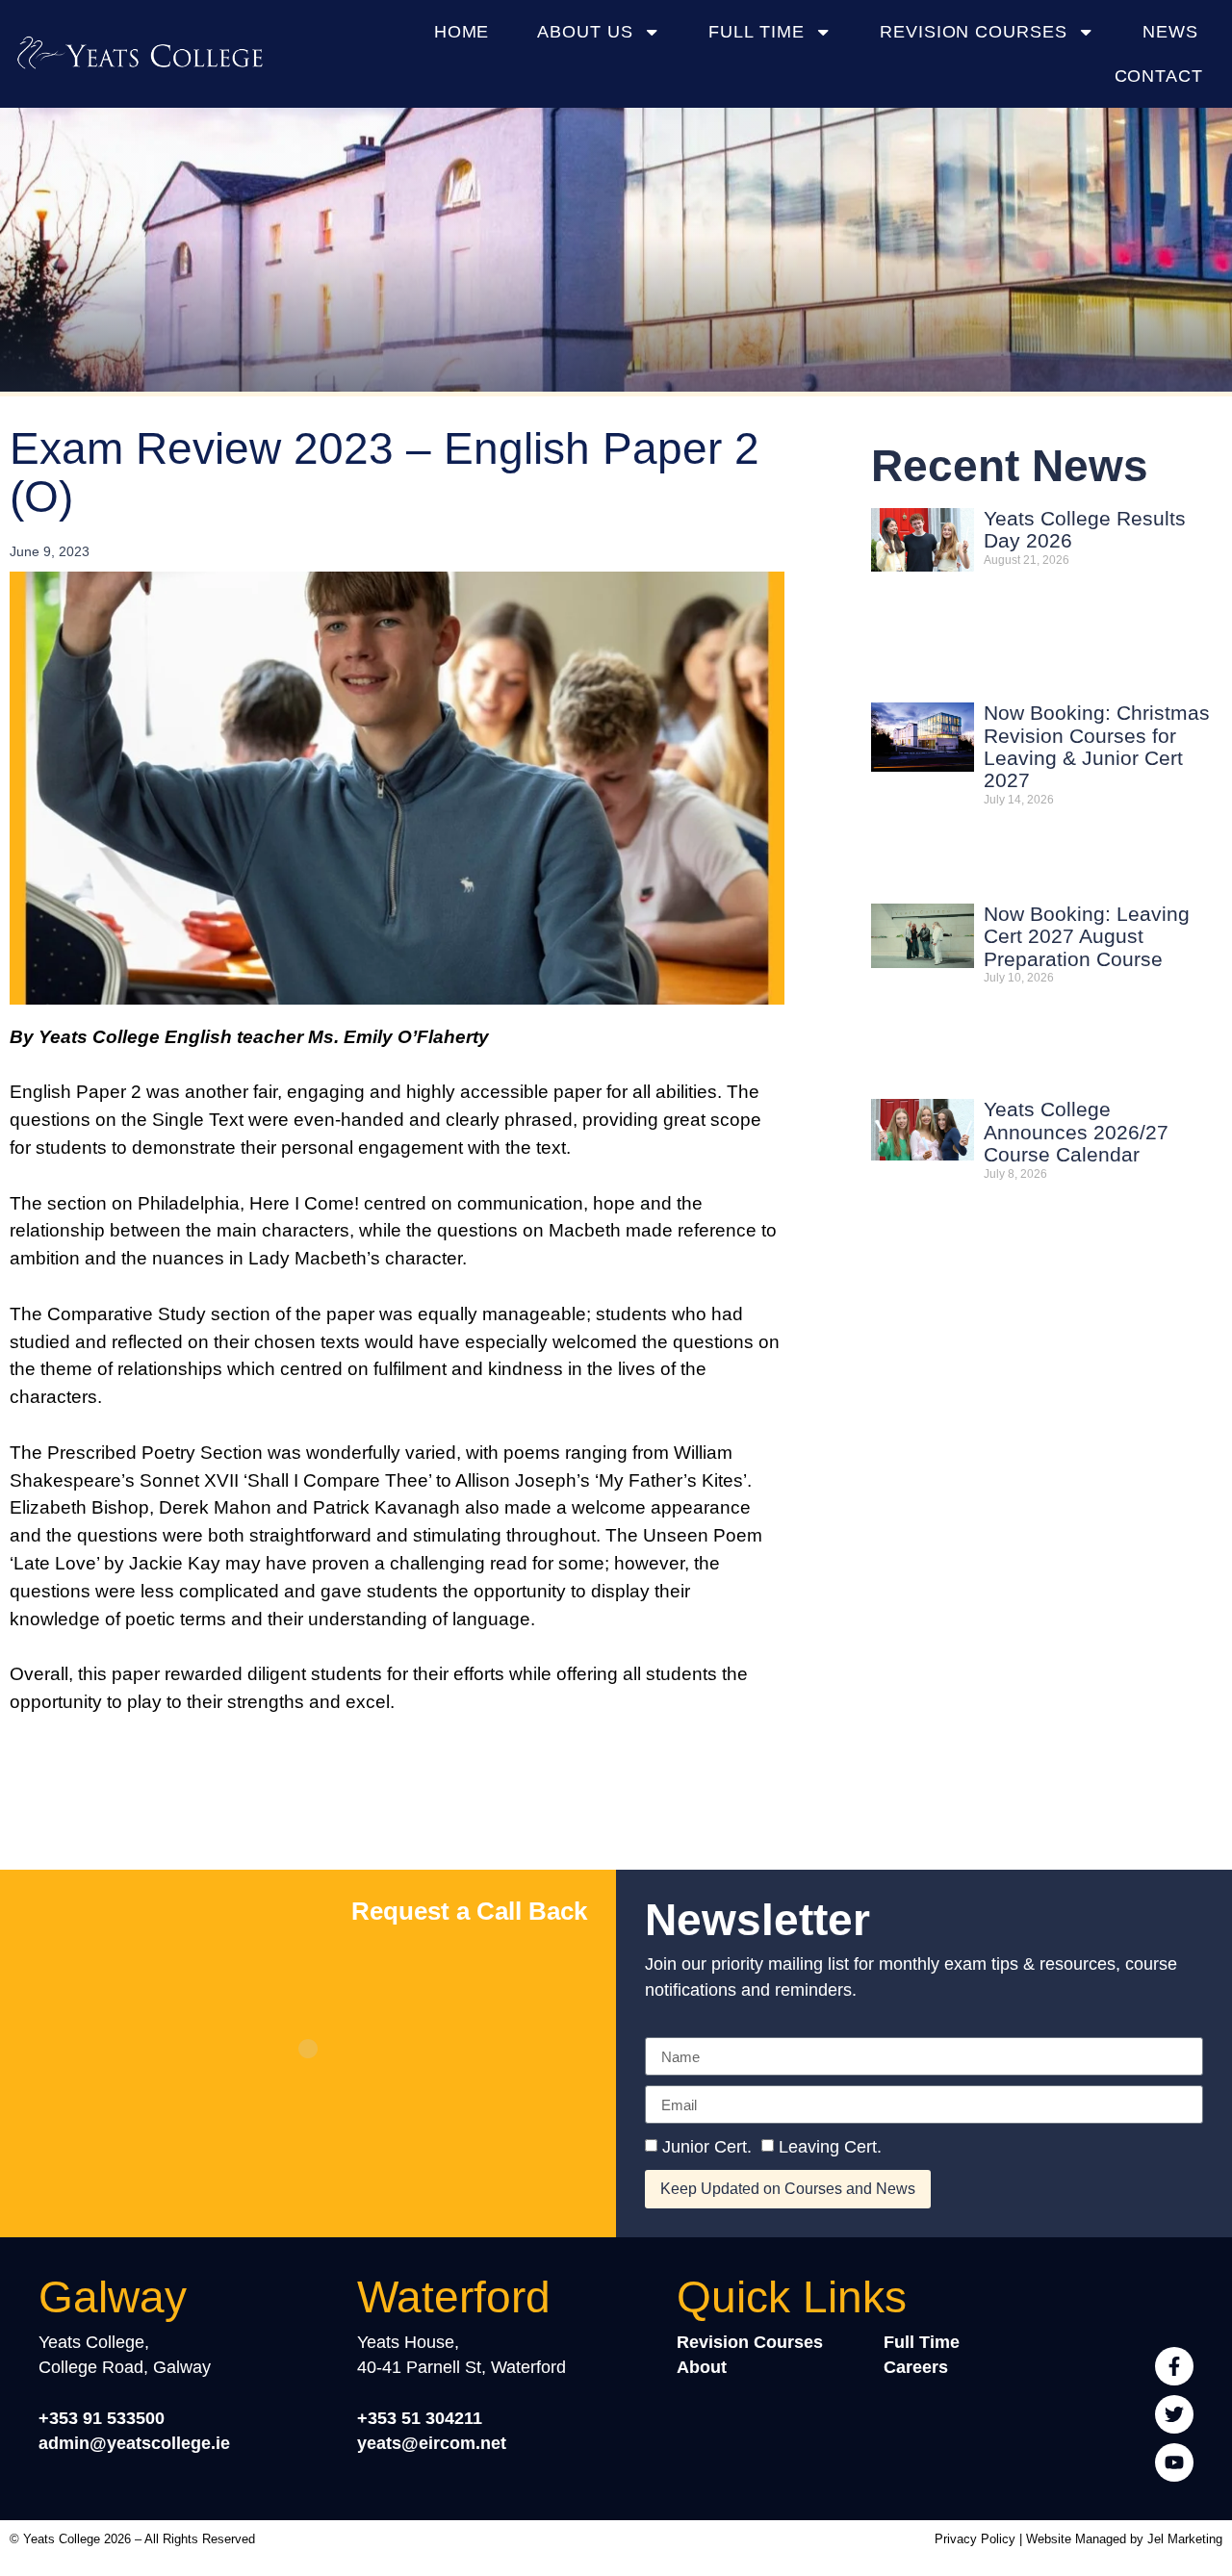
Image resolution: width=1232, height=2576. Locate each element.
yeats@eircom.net (432, 2443)
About (702, 2367)
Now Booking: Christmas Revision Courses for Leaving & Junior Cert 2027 (1097, 747)
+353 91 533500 (102, 2418)
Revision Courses (974, 31)
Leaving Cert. (830, 2147)
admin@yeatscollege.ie (134, 2443)
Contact (1159, 76)
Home (462, 31)
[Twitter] (1174, 2414)
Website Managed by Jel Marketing (1124, 2539)
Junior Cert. (707, 2147)
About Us (585, 31)
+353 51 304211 (420, 2418)
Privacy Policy (975, 2539)
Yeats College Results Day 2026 (1085, 530)
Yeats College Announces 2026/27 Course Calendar (1076, 1132)
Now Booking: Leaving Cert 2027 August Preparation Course (1087, 937)
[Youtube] (1174, 2462)
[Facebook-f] (1174, 2366)
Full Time (756, 31)
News (1170, 31)
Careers (916, 2367)
